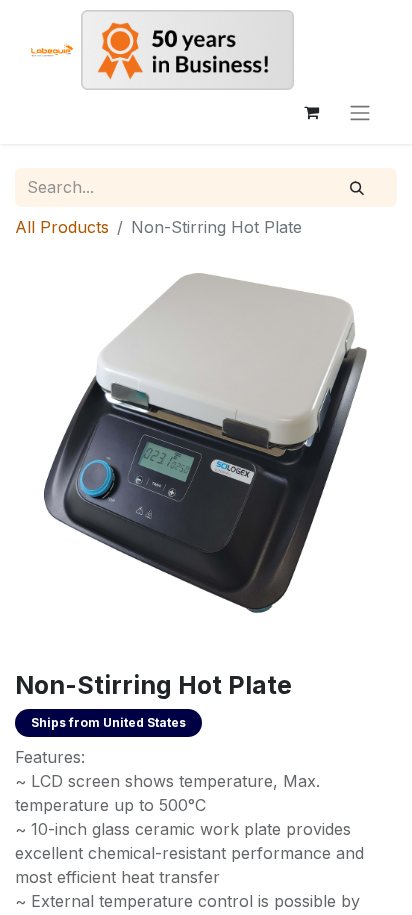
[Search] (357, 188)
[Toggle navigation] (360, 112)
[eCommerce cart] (311, 112)
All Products (62, 227)
